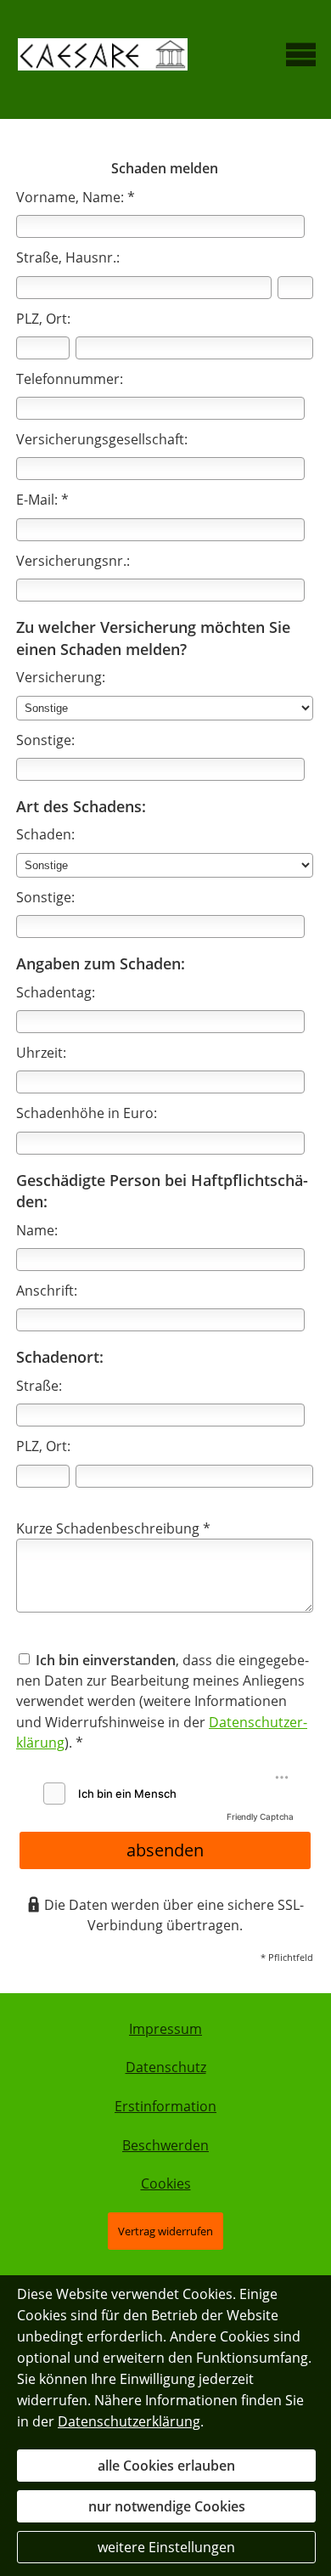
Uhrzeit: (41, 1053)
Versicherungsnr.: (73, 561)
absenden (165, 1850)
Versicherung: (61, 677)
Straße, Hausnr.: (68, 257)
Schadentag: (56, 992)
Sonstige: (45, 740)
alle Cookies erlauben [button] (166, 2466)
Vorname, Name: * (76, 197)
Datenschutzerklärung (129, 2421)
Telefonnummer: (70, 379)
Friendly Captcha (260, 1816)
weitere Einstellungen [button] (166, 2547)
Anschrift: (47, 1291)
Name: (37, 1230)
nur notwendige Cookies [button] (167, 2506)
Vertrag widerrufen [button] (165, 2231)
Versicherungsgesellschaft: (102, 439)
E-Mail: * (42, 500)
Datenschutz (166, 2067)
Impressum (165, 2029)
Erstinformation (165, 2106)
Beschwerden (165, 2145)
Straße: (39, 1386)
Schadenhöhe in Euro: (87, 1113)
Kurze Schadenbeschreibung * (113, 1528)
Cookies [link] (166, 2183)
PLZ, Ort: (43, 319)
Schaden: (45, 834)
